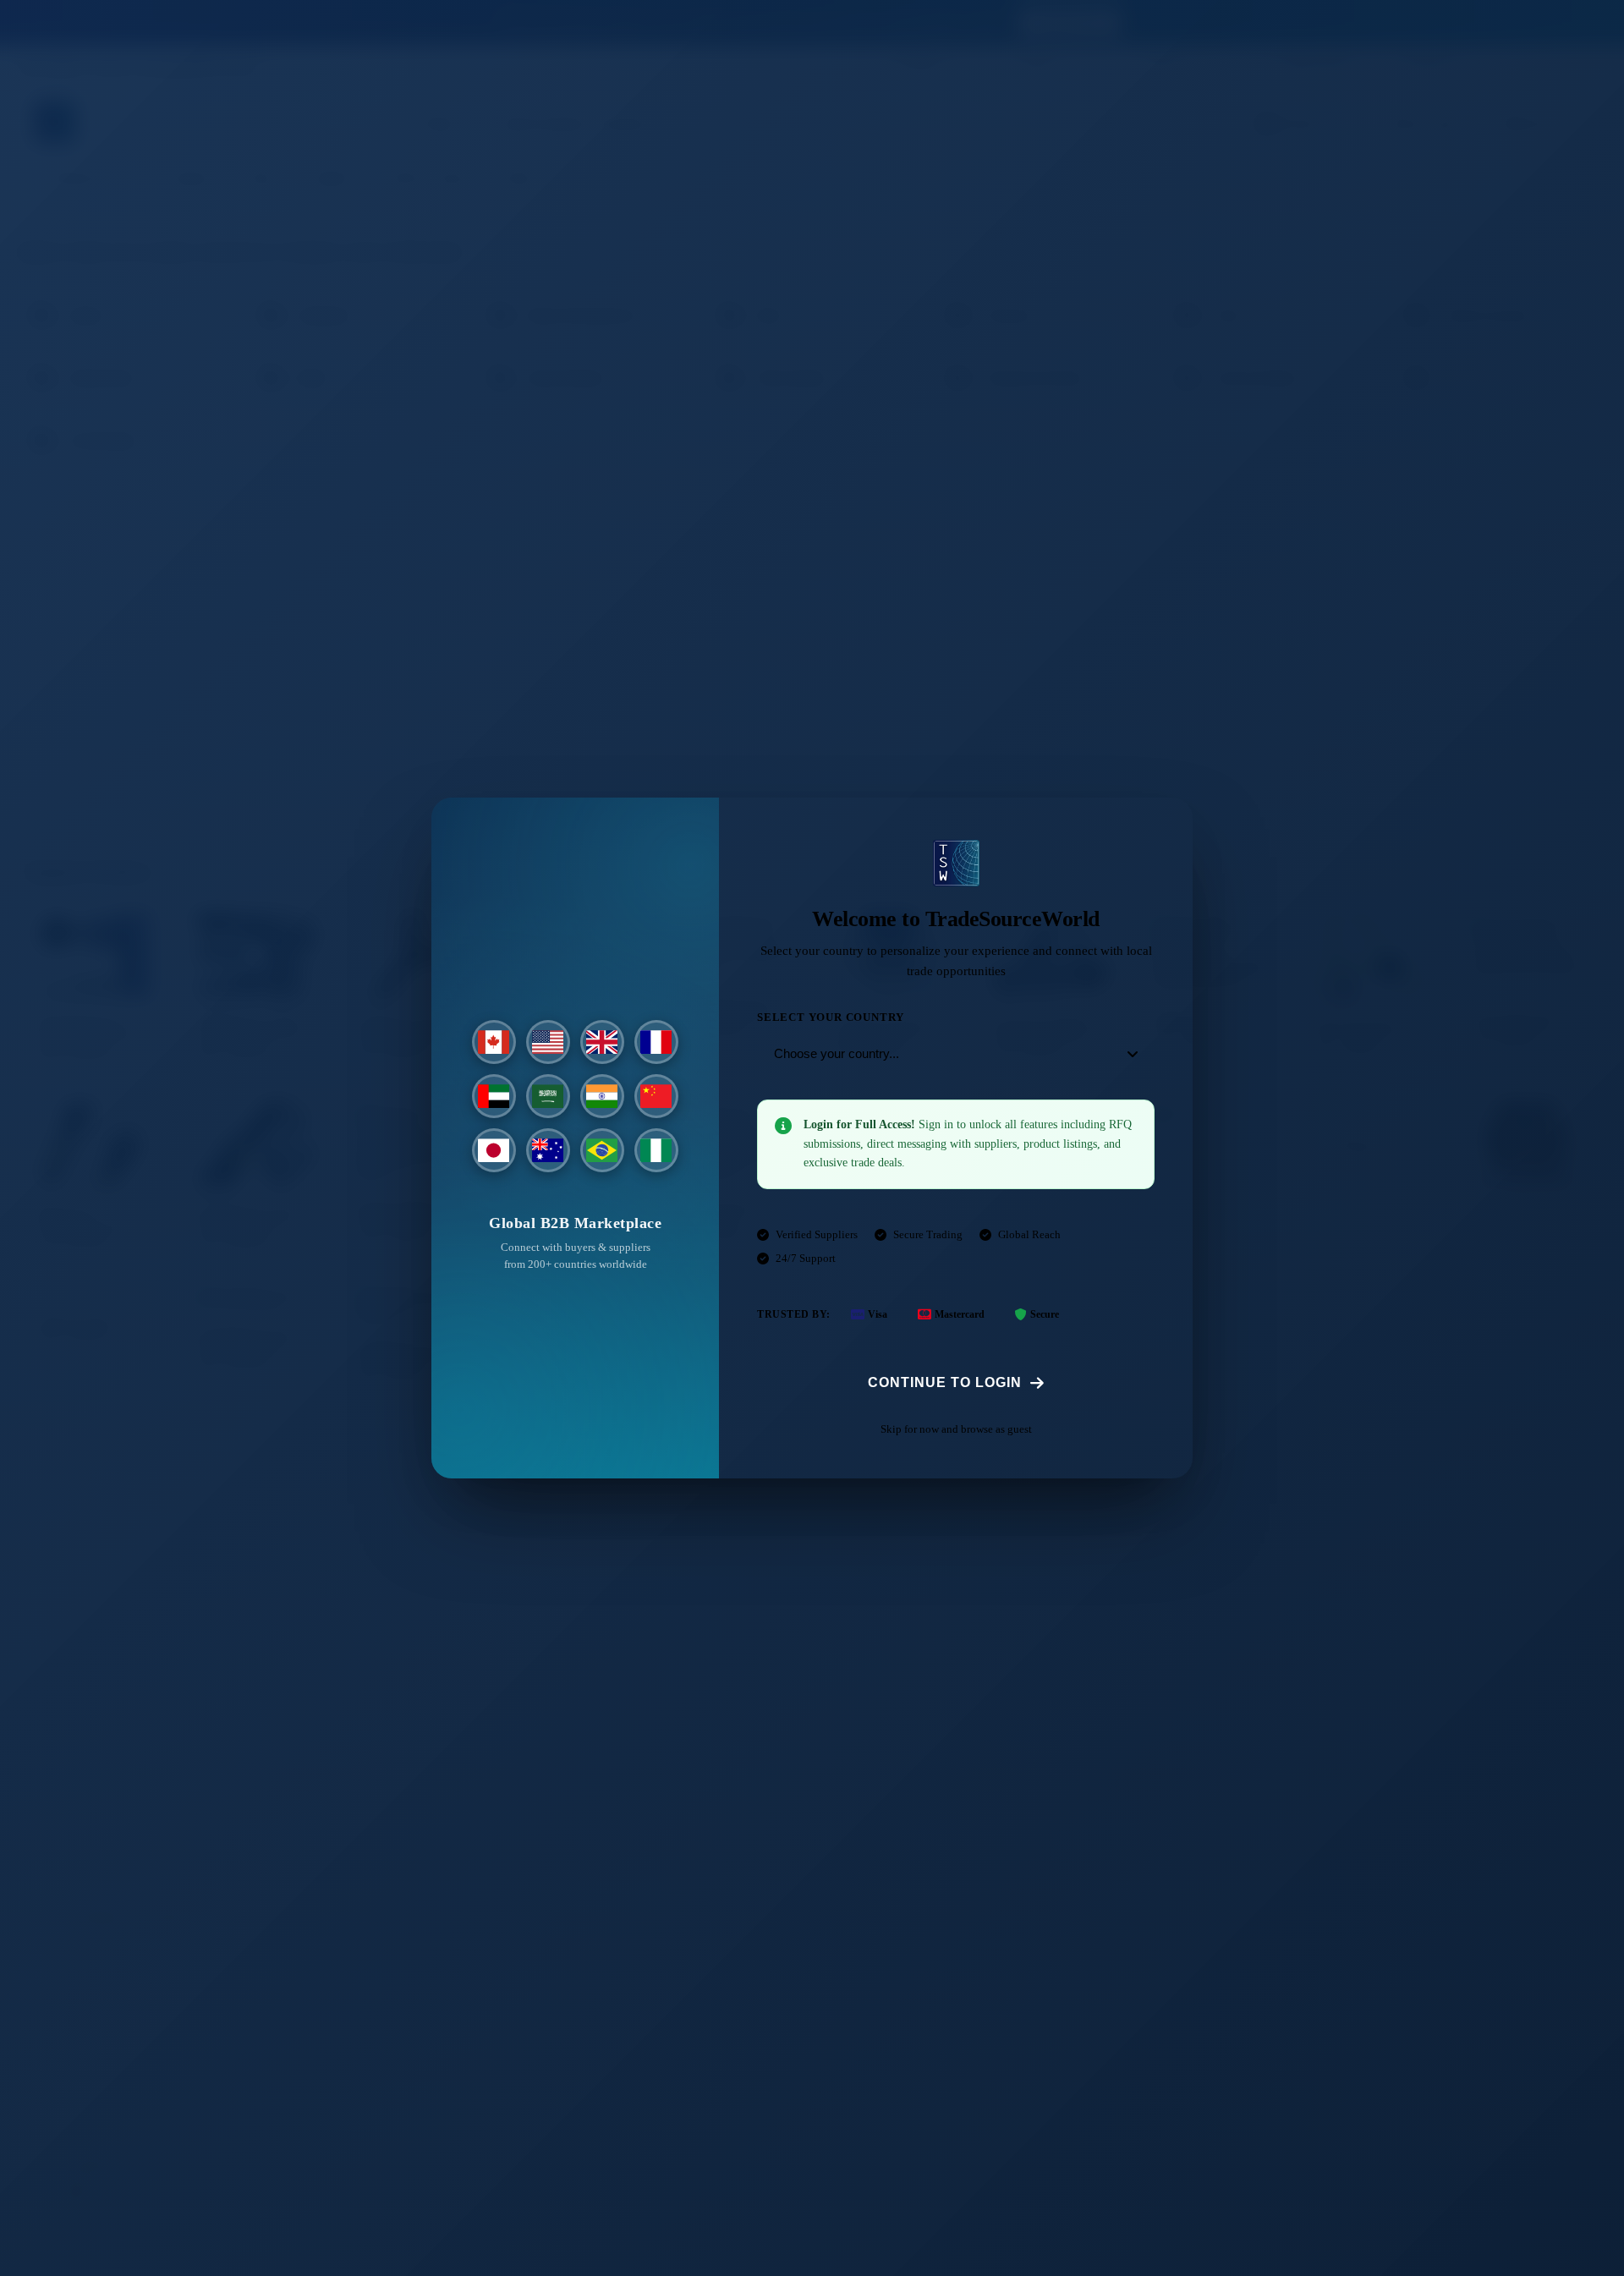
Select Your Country (831, 1017)
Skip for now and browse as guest (956, 1429)
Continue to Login (945, 1382)
